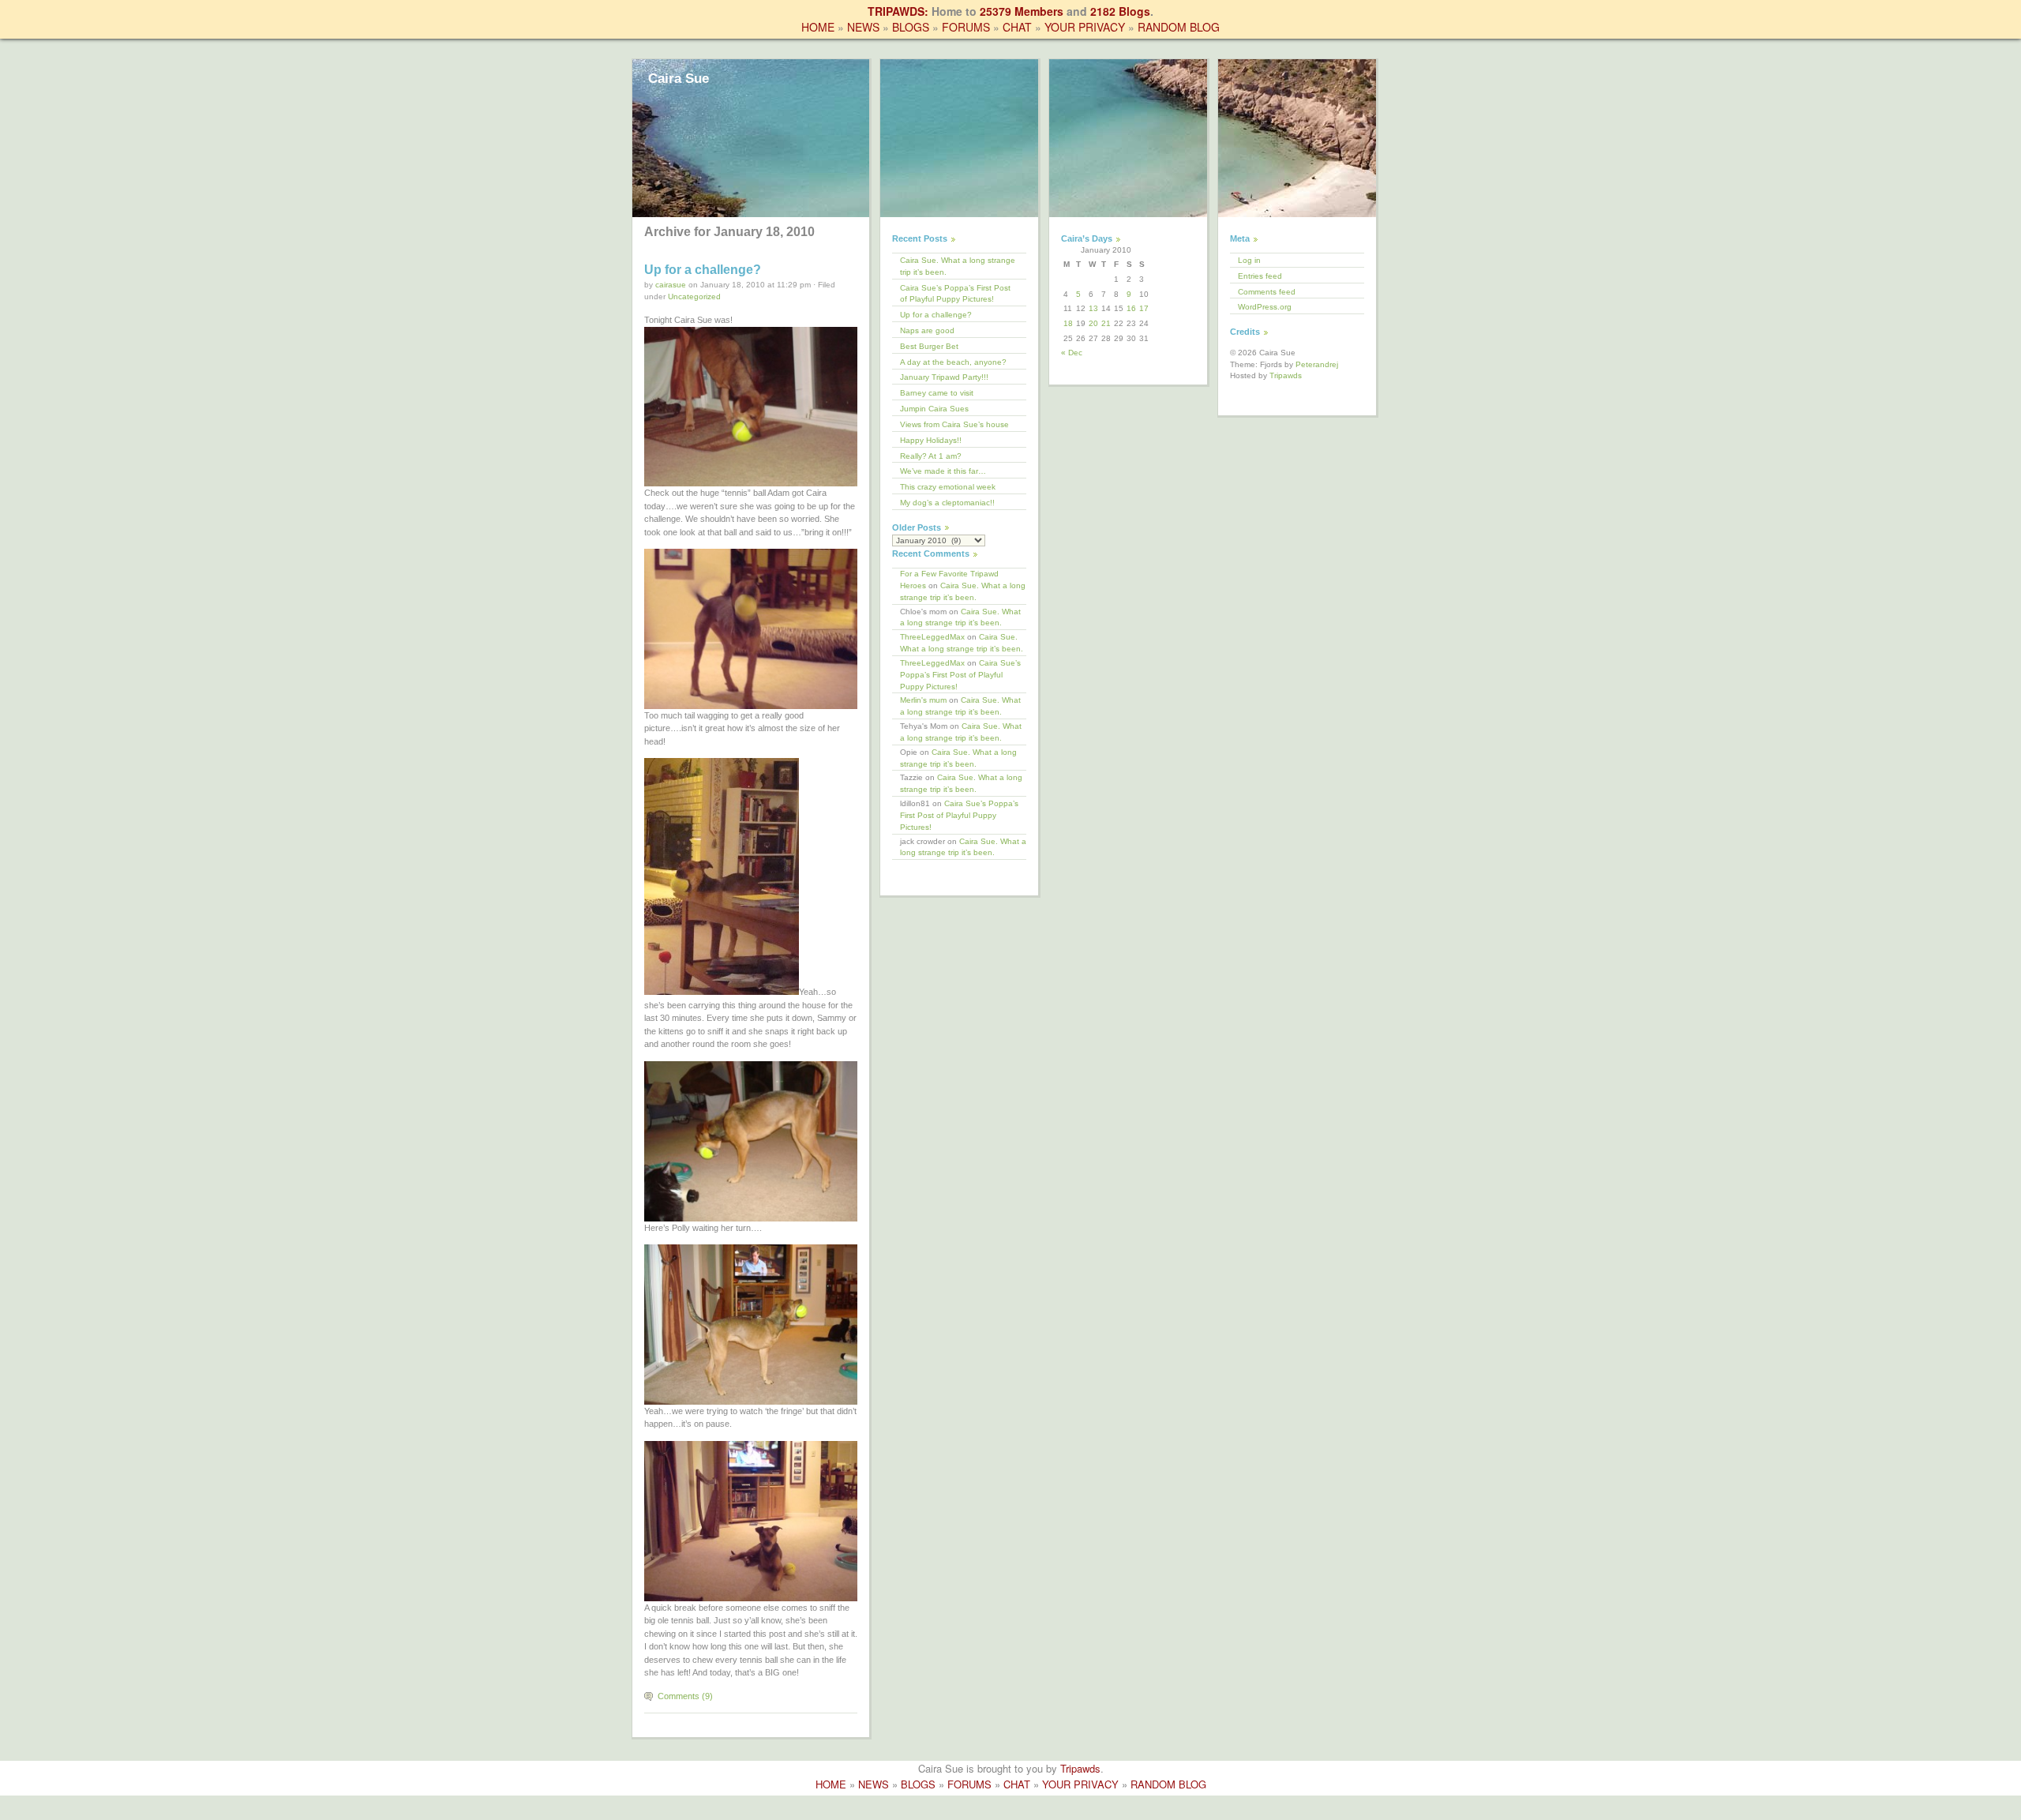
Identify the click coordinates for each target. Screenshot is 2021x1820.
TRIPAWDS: (898, 11)
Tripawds (1286, 375)
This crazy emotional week (948, 487)
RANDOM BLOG (1179, 27)
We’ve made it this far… (943, 471)
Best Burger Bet (929, 346)
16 (1131, 308)
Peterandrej (1317, 364)
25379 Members (1022, 11)
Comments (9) (685, 1696)
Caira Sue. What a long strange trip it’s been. (958, 266)
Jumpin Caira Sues (934, 409)
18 (1068, 323)
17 (1144, 308)
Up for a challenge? (703, 270)
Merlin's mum (923, 700)
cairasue (671, 285)
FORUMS (966, 27)
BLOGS (911, 27)
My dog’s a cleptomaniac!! (947, 503)
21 (1106, 323)
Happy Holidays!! (931, 440)
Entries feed (1260, 276)
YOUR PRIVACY (1085, 27)
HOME (818, 27)
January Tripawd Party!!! (944, 377)
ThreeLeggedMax (932, 637)
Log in (1249, 260)
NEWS (863, 27)
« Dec (1072, 353)
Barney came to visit (937, 393)
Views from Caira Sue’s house (954, 424)
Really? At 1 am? (931, 456)
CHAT (1017, 27)
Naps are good (927, 330)
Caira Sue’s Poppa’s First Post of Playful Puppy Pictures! (955, 294)
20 (1093, 323)
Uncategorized (694, 296)
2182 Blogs (1120, 11)
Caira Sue (679, 79)
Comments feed (1267, 292)
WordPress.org (1265, 307)
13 (1093, 308)
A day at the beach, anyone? (953, 362)
